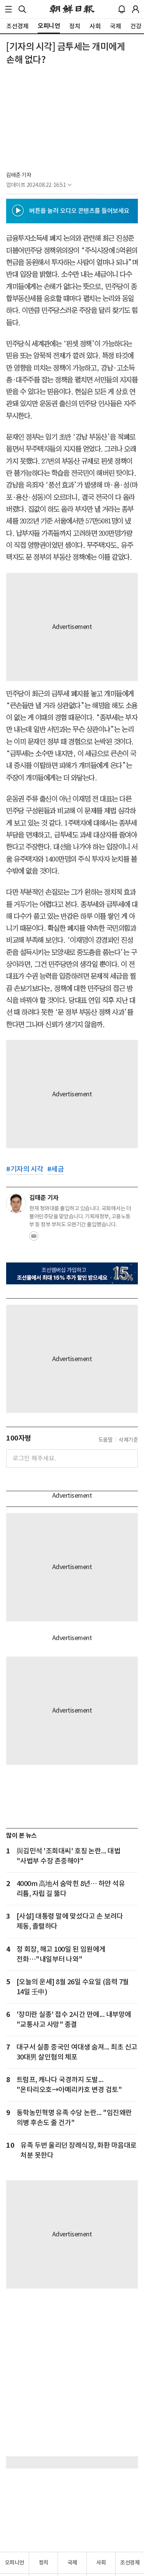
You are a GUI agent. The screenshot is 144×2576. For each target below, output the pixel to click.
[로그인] (136, 9)
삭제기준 (128, 1440)
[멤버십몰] (72, 1273)
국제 (72, 2563)
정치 (44, 2563)
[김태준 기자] (16, 1203)
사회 (101, 2563)
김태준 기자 (19, 175)
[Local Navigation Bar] (8, 9)
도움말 (106, 1440)
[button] (8, 9)
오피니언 (15, 2563)
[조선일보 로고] (72, 9)
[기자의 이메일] (34, 1238)
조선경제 (130, 2563)
